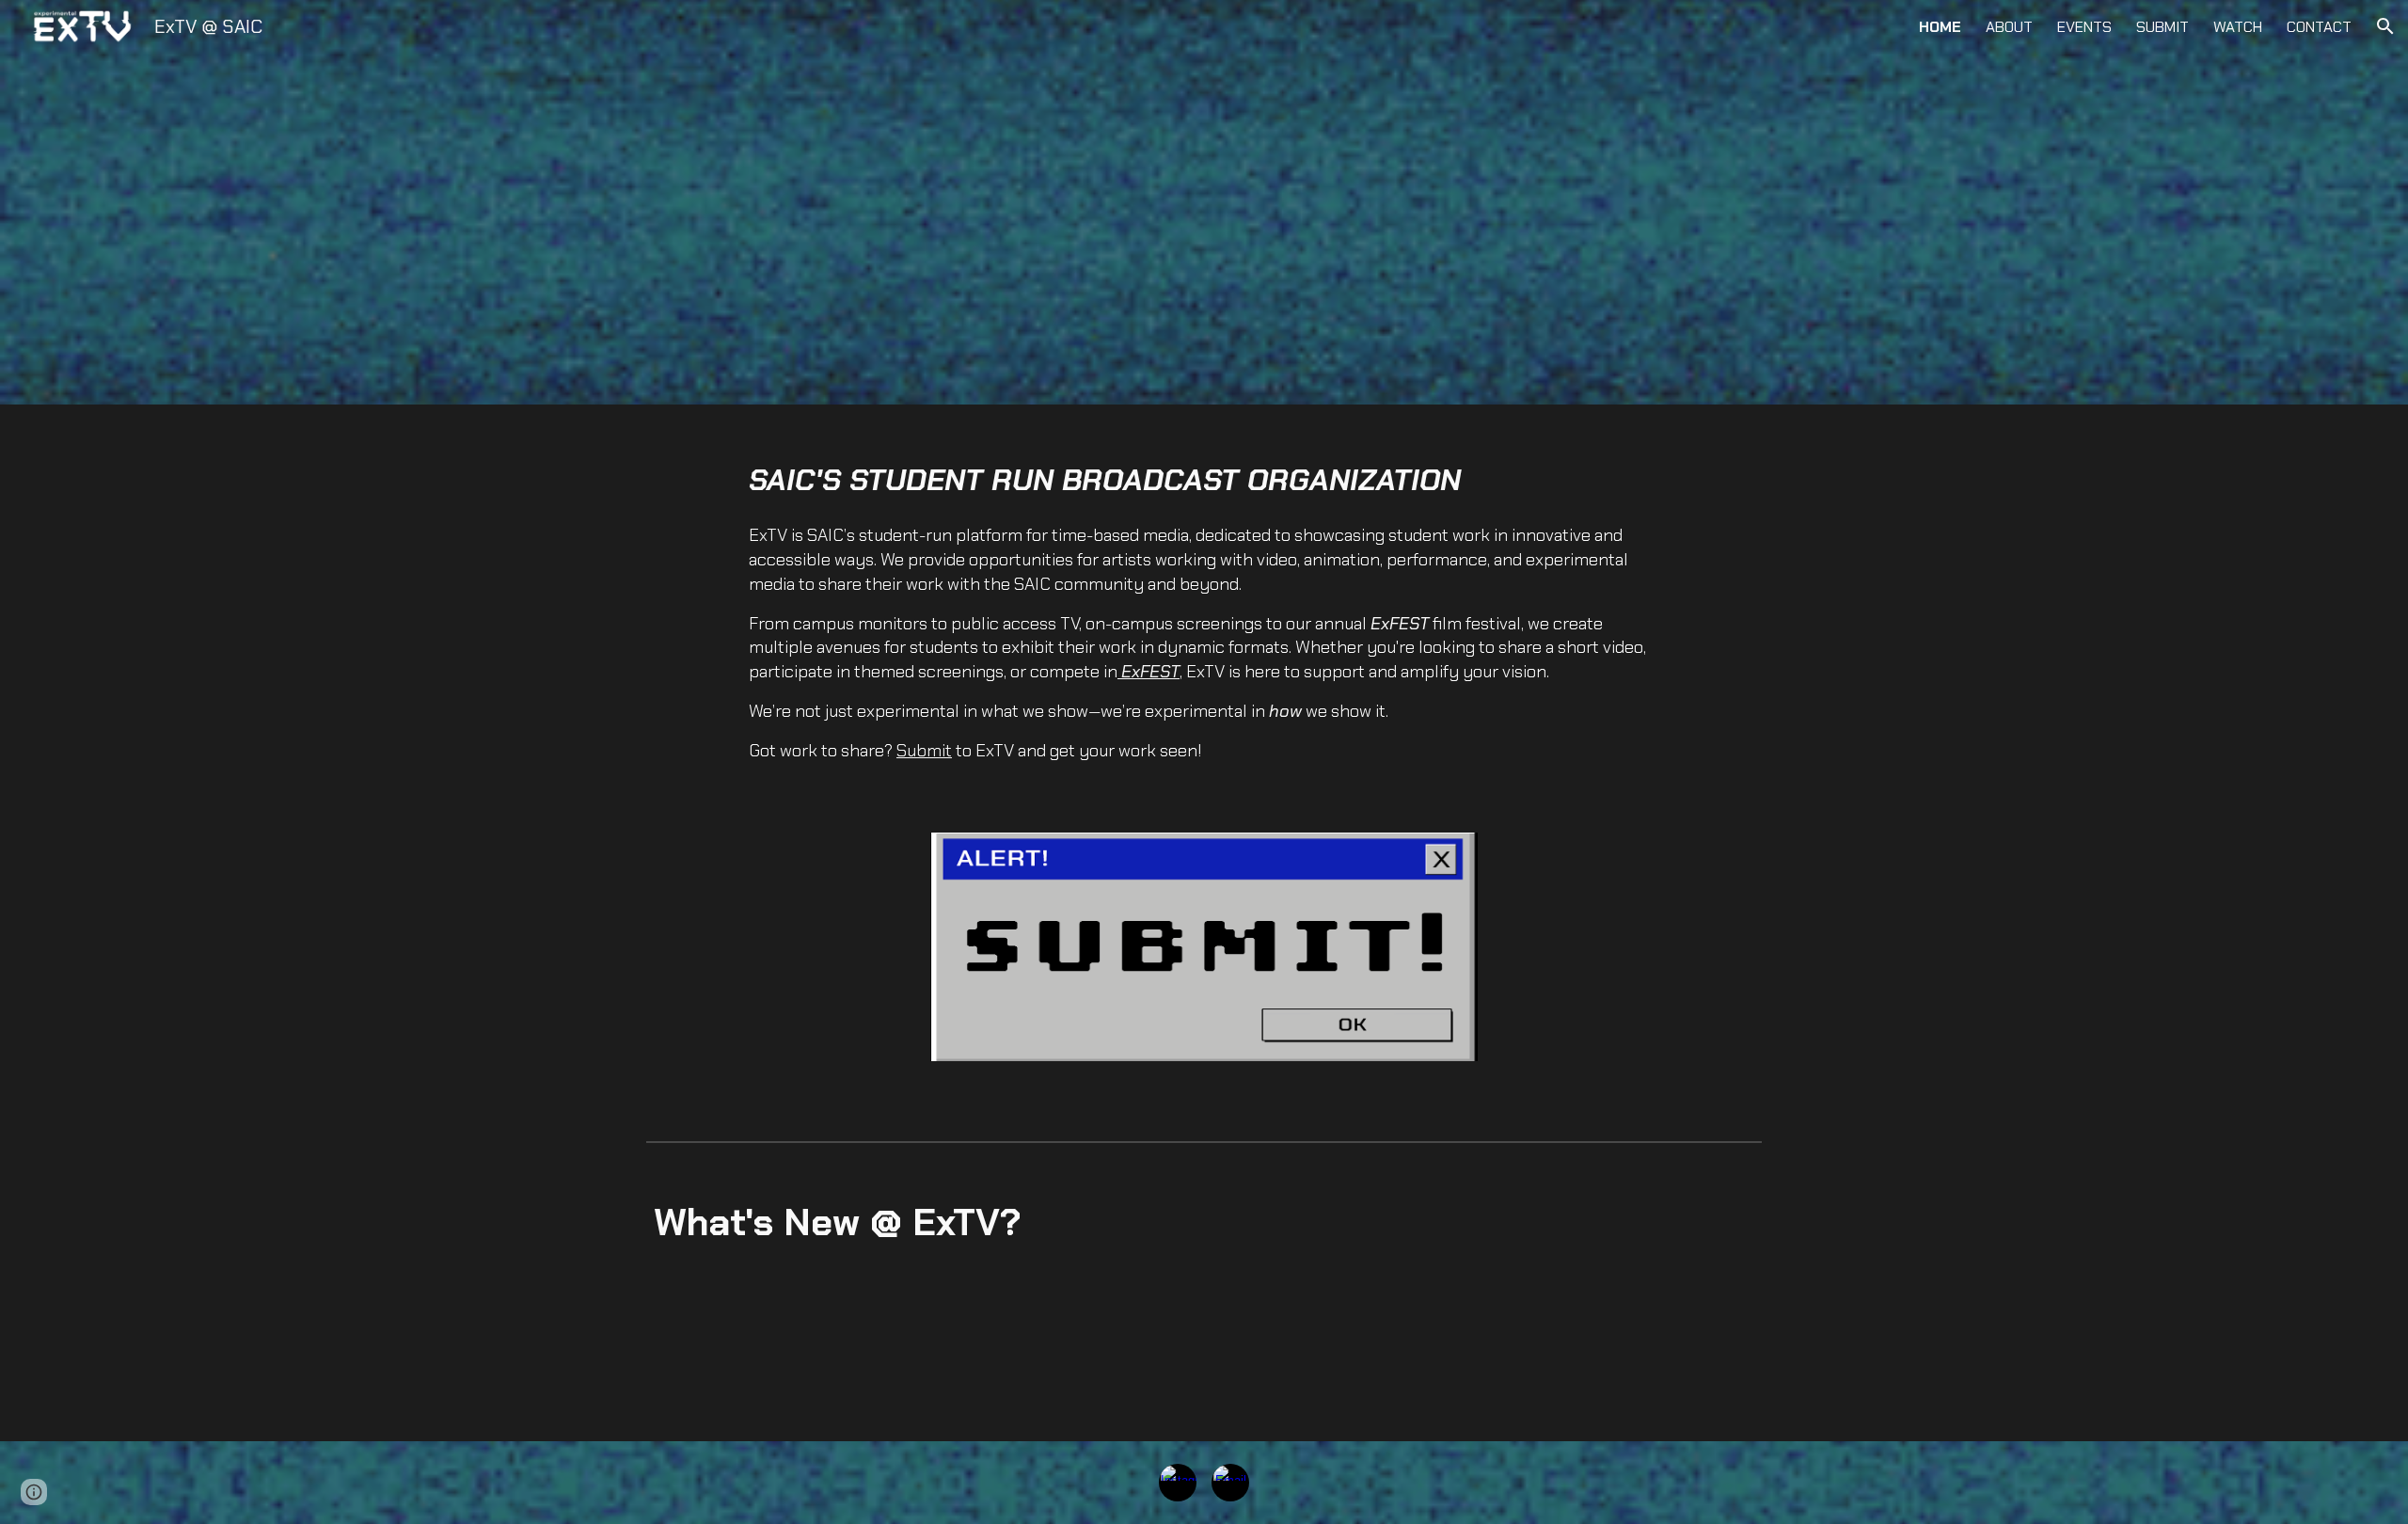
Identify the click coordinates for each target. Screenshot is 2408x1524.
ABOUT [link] (2009, 27)
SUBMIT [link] (2162, 27)
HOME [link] (1940, 27)
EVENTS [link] (2084, 27)
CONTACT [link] (2319, 27)
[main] (1204, 611)
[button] (2385, 26)
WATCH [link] (2238, 27)
